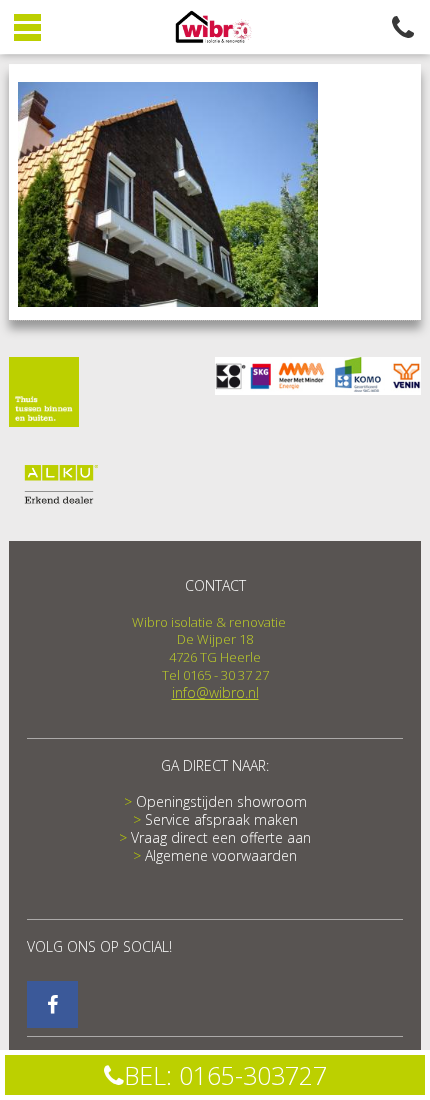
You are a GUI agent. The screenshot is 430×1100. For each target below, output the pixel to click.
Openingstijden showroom (221, 802)
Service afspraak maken (221, 820)
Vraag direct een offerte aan (221, 838)
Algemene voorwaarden (221, 856)
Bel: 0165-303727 (225, 1075)
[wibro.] (52, 1004)
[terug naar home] (215, 29)
